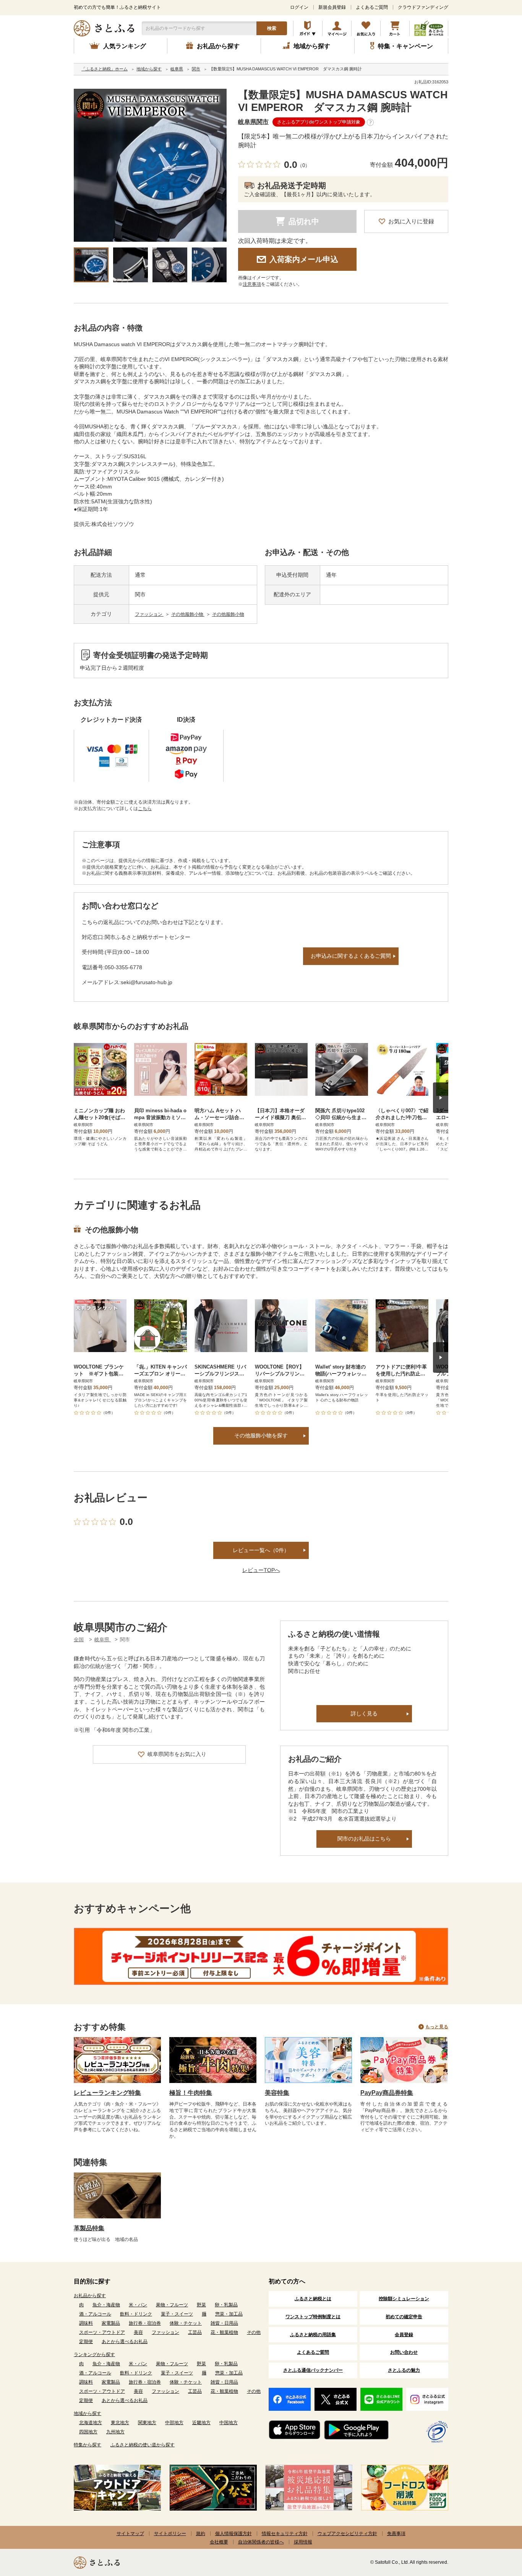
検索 (272, 28)
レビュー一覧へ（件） (261, 1550)
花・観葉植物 (224, 2332)
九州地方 (115, 2432)
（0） (304, 165)
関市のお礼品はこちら (364, 1839)
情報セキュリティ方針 (285, 2534)
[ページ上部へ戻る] (495, 2526)
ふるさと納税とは (313, 2299)
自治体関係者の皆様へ (261, 2542)
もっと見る (437, 2027)
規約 (201, 2534)
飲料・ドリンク (136, 2314)
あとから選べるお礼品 (125, 2342)
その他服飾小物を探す (261, 1435)
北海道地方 (91, 2423)
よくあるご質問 (372, 7)
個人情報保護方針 (233, 2534)
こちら (145, 809)
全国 (79, 1639)
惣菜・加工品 (229, 2314)
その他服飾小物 (188, 614)
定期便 (86, 2342)
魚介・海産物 (106, 2305)
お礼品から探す (90, 2296)
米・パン (138, 2305)
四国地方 (88, 2432)
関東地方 (147, 2423)
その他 (254, 2332)
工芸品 (195, 2332)
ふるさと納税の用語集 (313, 2335)
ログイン (299, 7)
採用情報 (303, 2542)
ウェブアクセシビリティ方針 (347, 2534)
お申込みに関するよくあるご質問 (351, 956)
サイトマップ (130, 2534)
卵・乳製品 (226, 2305)
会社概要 (219, 2542)
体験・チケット (186, 2323)
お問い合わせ (404, 2352)
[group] (150, 165)
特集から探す (88, 2445)
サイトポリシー (170, 2534)
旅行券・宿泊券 (145, 2323)
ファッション (149, 614)
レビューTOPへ (261, 1570)
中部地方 (174, 2423)
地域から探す (88, 2413)
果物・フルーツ (172, 2305)
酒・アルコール (95, 2314)
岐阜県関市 (253, 122)
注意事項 (252, 284)
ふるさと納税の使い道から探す (143, 2445)
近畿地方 (201, 2423)
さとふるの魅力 (404, 2370)
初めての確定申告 (404, 2317)
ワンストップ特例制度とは (313, 2317)
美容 (138, 2332)
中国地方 (229, 2423)
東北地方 (120, 2423)
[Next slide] (441, 1098)
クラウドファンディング (423, 7)
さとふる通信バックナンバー (313, 2370)
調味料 (86, 2323)
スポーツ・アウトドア (102, 2332)
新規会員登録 (332, 7)
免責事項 (396, 2534)
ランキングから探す (94, 2355)
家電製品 (111, 2323)
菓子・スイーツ (177, 2314)
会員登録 (404, 2335)
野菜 (201, 2305)
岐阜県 (103, 1639)
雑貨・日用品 (224, 2323)
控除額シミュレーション (404, 2299)
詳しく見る (364, 1714)
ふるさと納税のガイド (308, 28)
